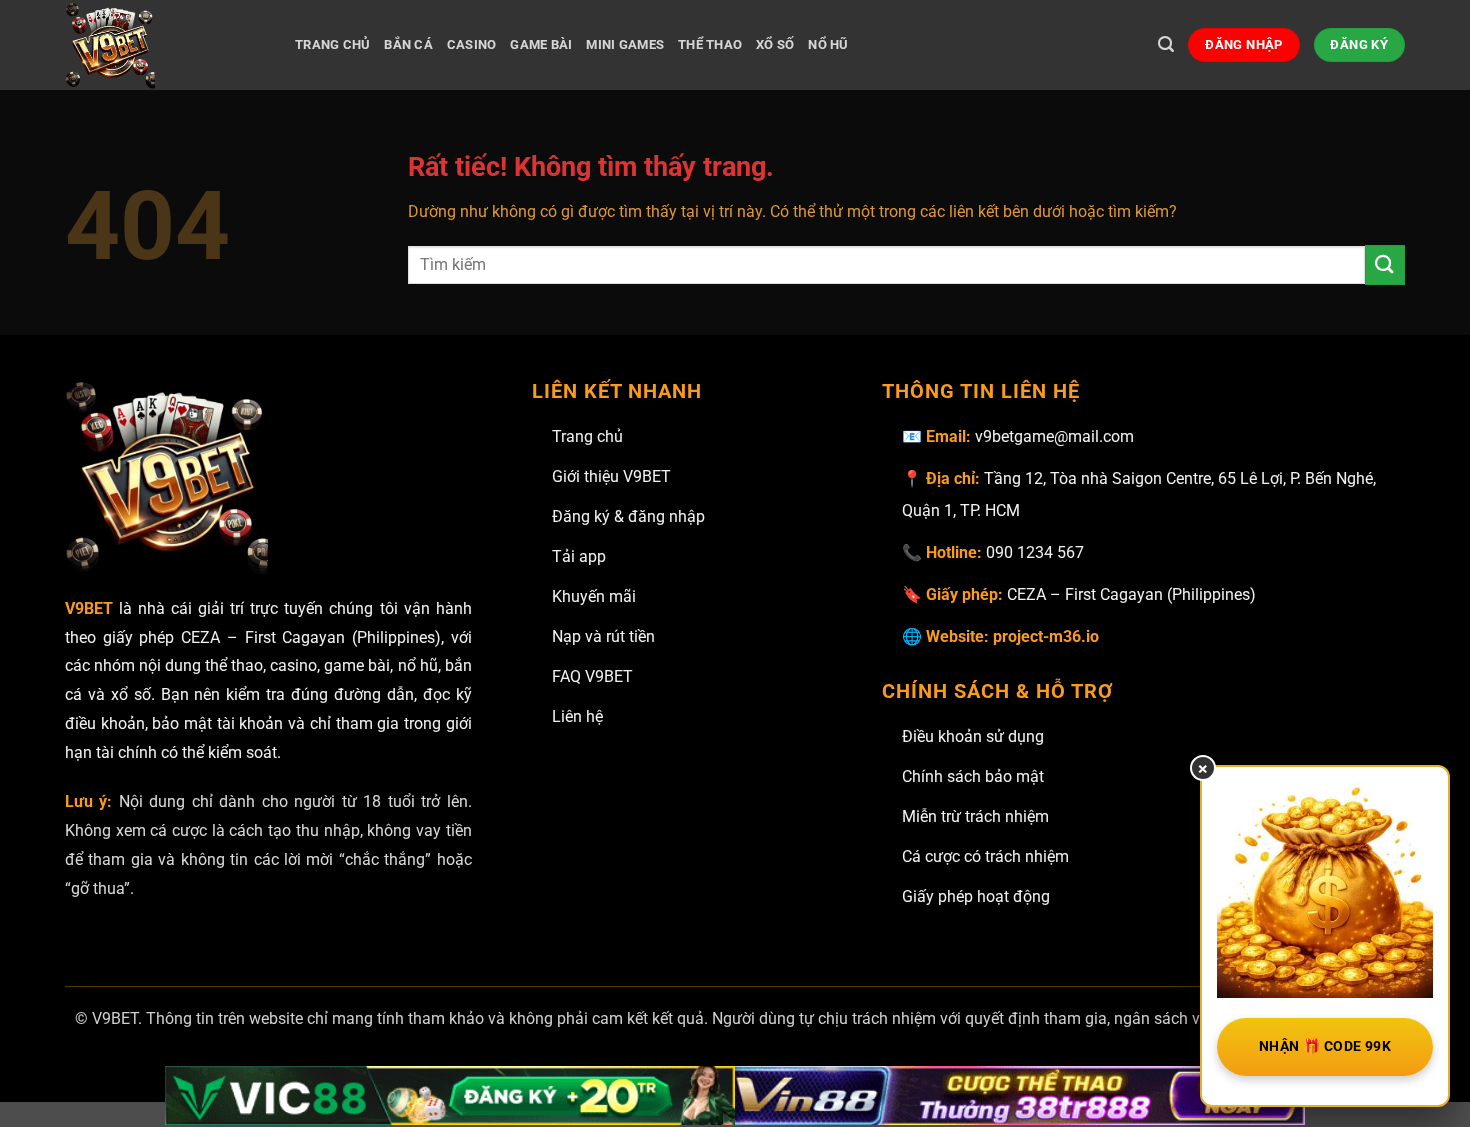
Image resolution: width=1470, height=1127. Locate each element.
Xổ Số (775, 44)
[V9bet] (165, 45)
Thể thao (710, 44)
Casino (472, 44)
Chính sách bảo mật (973, 776)
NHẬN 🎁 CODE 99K (1325, 1046)
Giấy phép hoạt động (976, 896)
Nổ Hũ (828, 44)
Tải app (579, 556)
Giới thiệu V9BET (611, 476)
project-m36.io (1046, 636)
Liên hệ (577, 716)
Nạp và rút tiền (603, 636)
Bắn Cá (408, 44)
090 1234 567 (1035, 552)
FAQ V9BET (592, 676)
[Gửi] (1385, 264)
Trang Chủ (332, 44)
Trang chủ (587, 436)
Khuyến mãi (594, 596)
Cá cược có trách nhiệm (985, 856)
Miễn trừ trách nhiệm (975, 816)
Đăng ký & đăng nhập (628, 516)
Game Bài (541, 44)
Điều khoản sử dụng (973, 736)
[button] (1166, 44)
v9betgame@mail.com (1054, 436)
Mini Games (625, 44)
